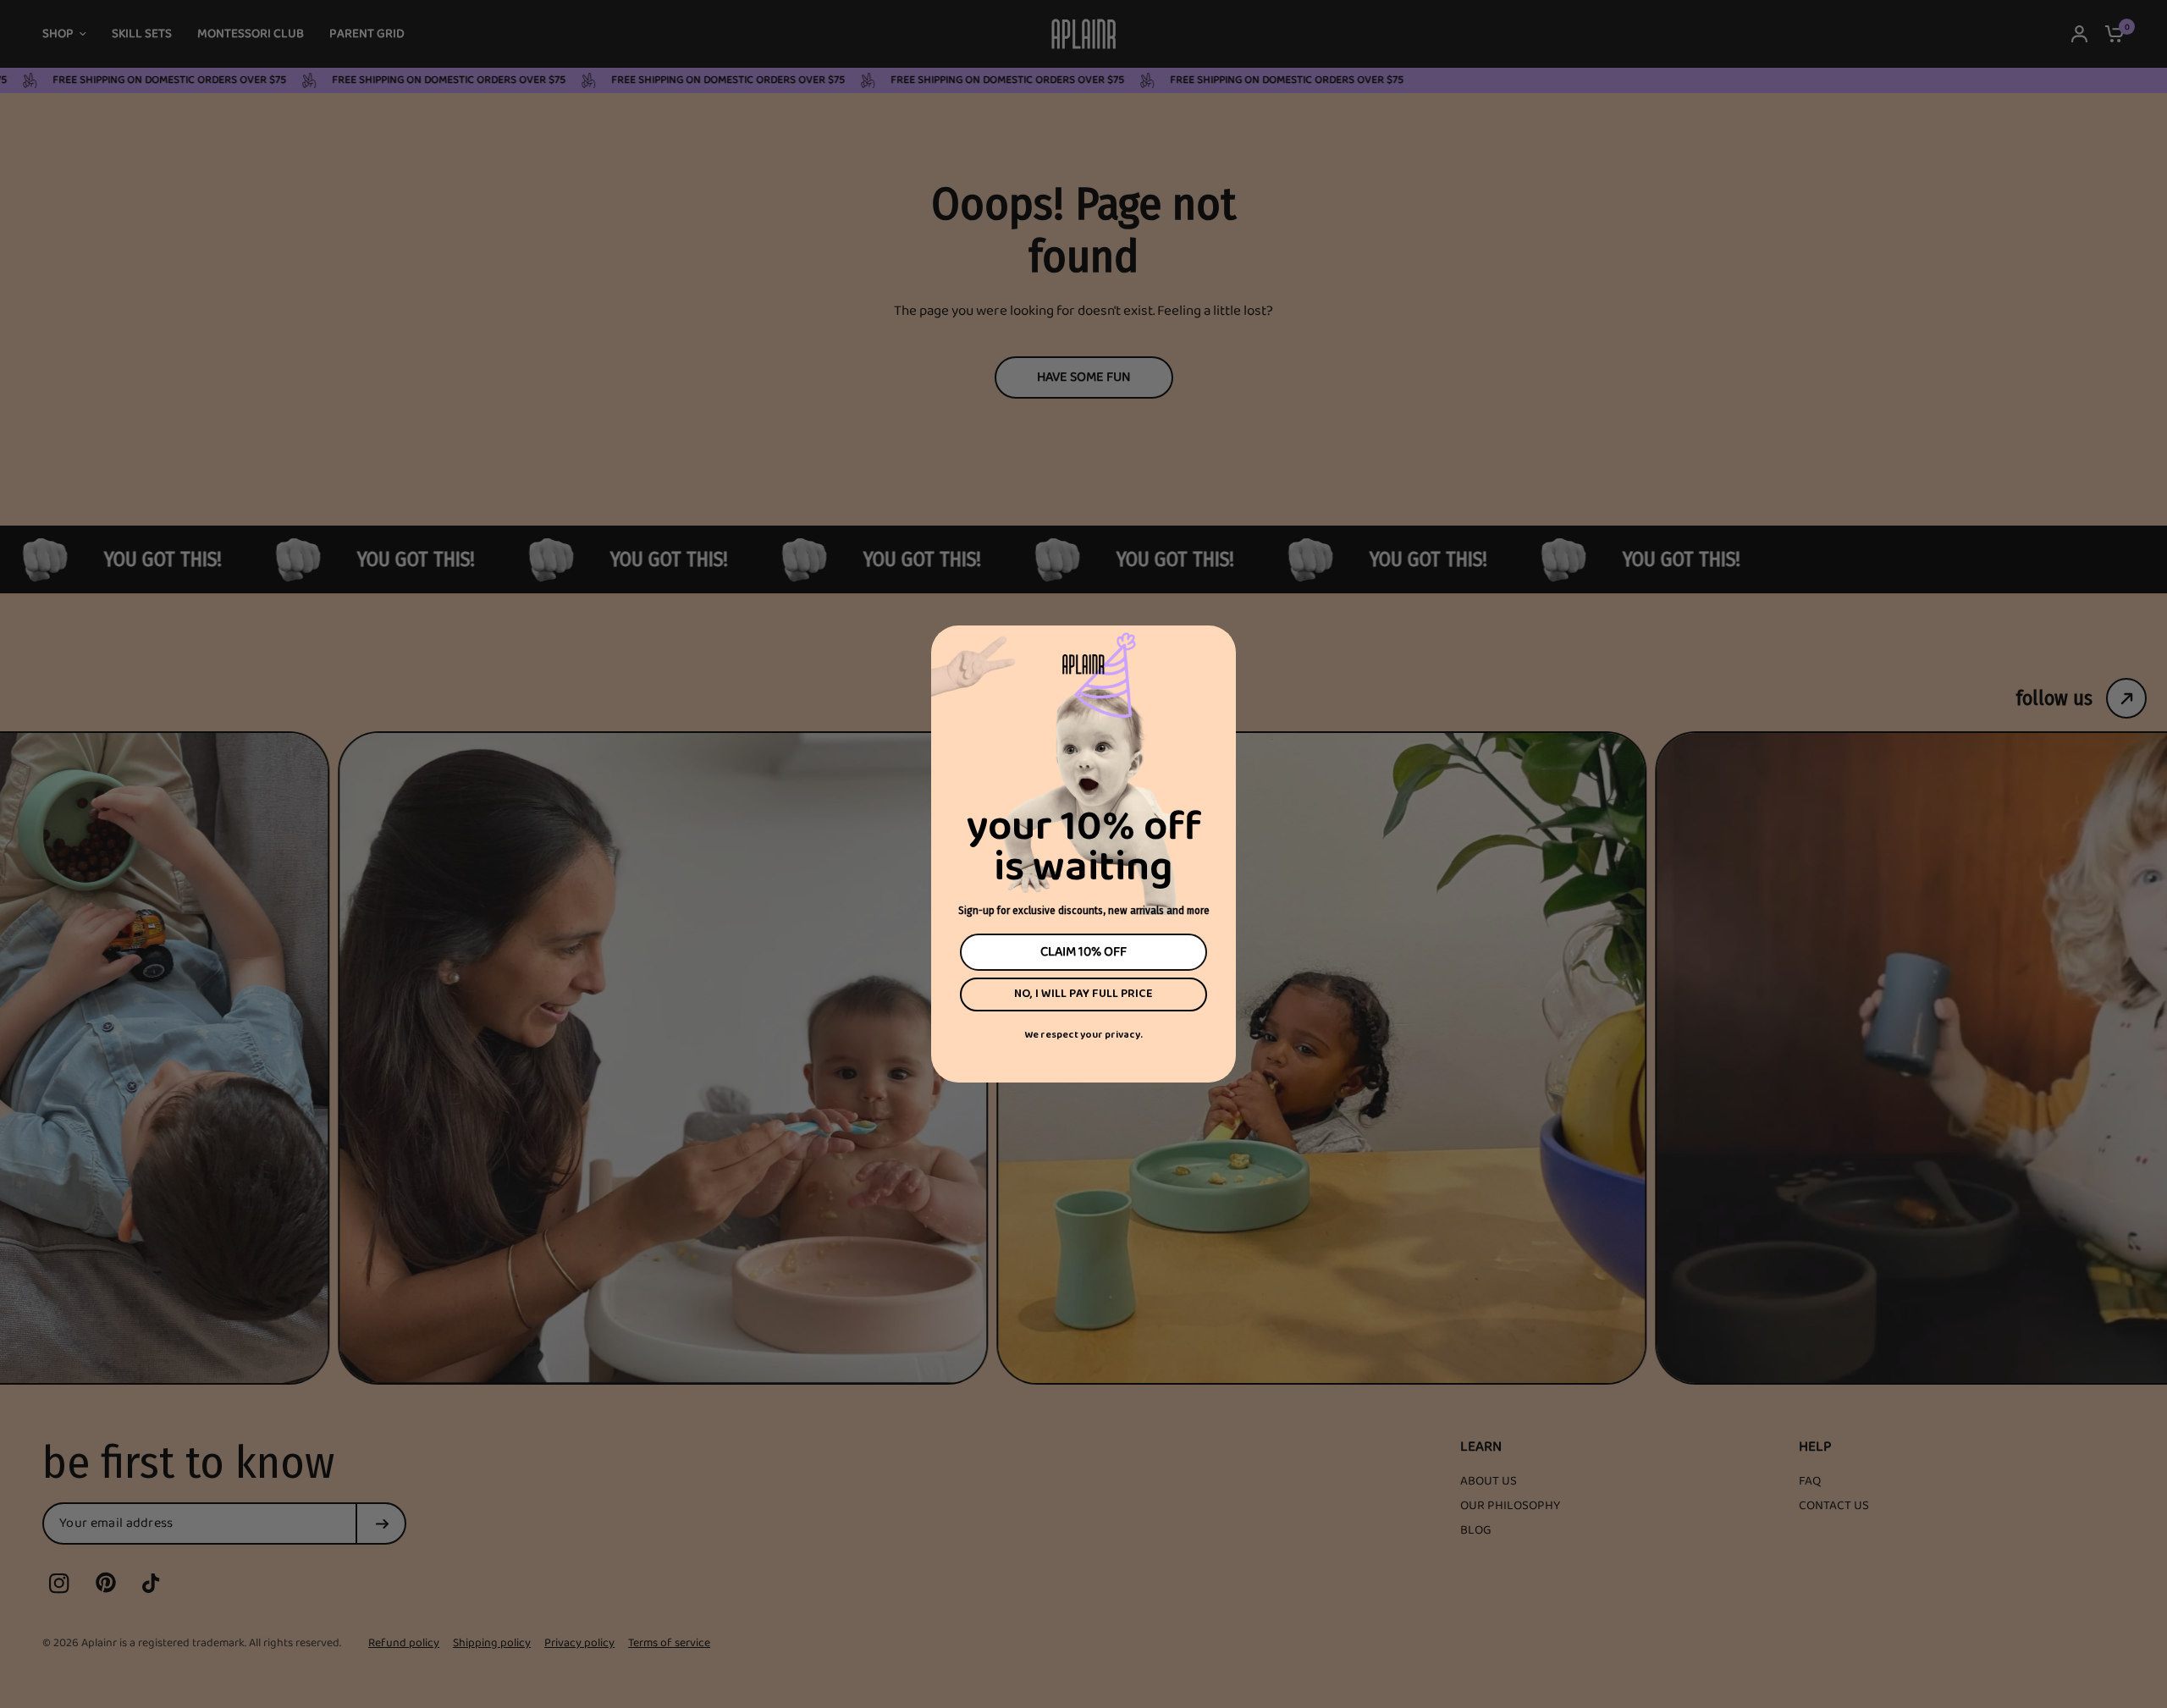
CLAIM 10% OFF (1083, 952)
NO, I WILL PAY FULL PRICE (1083, 994)
